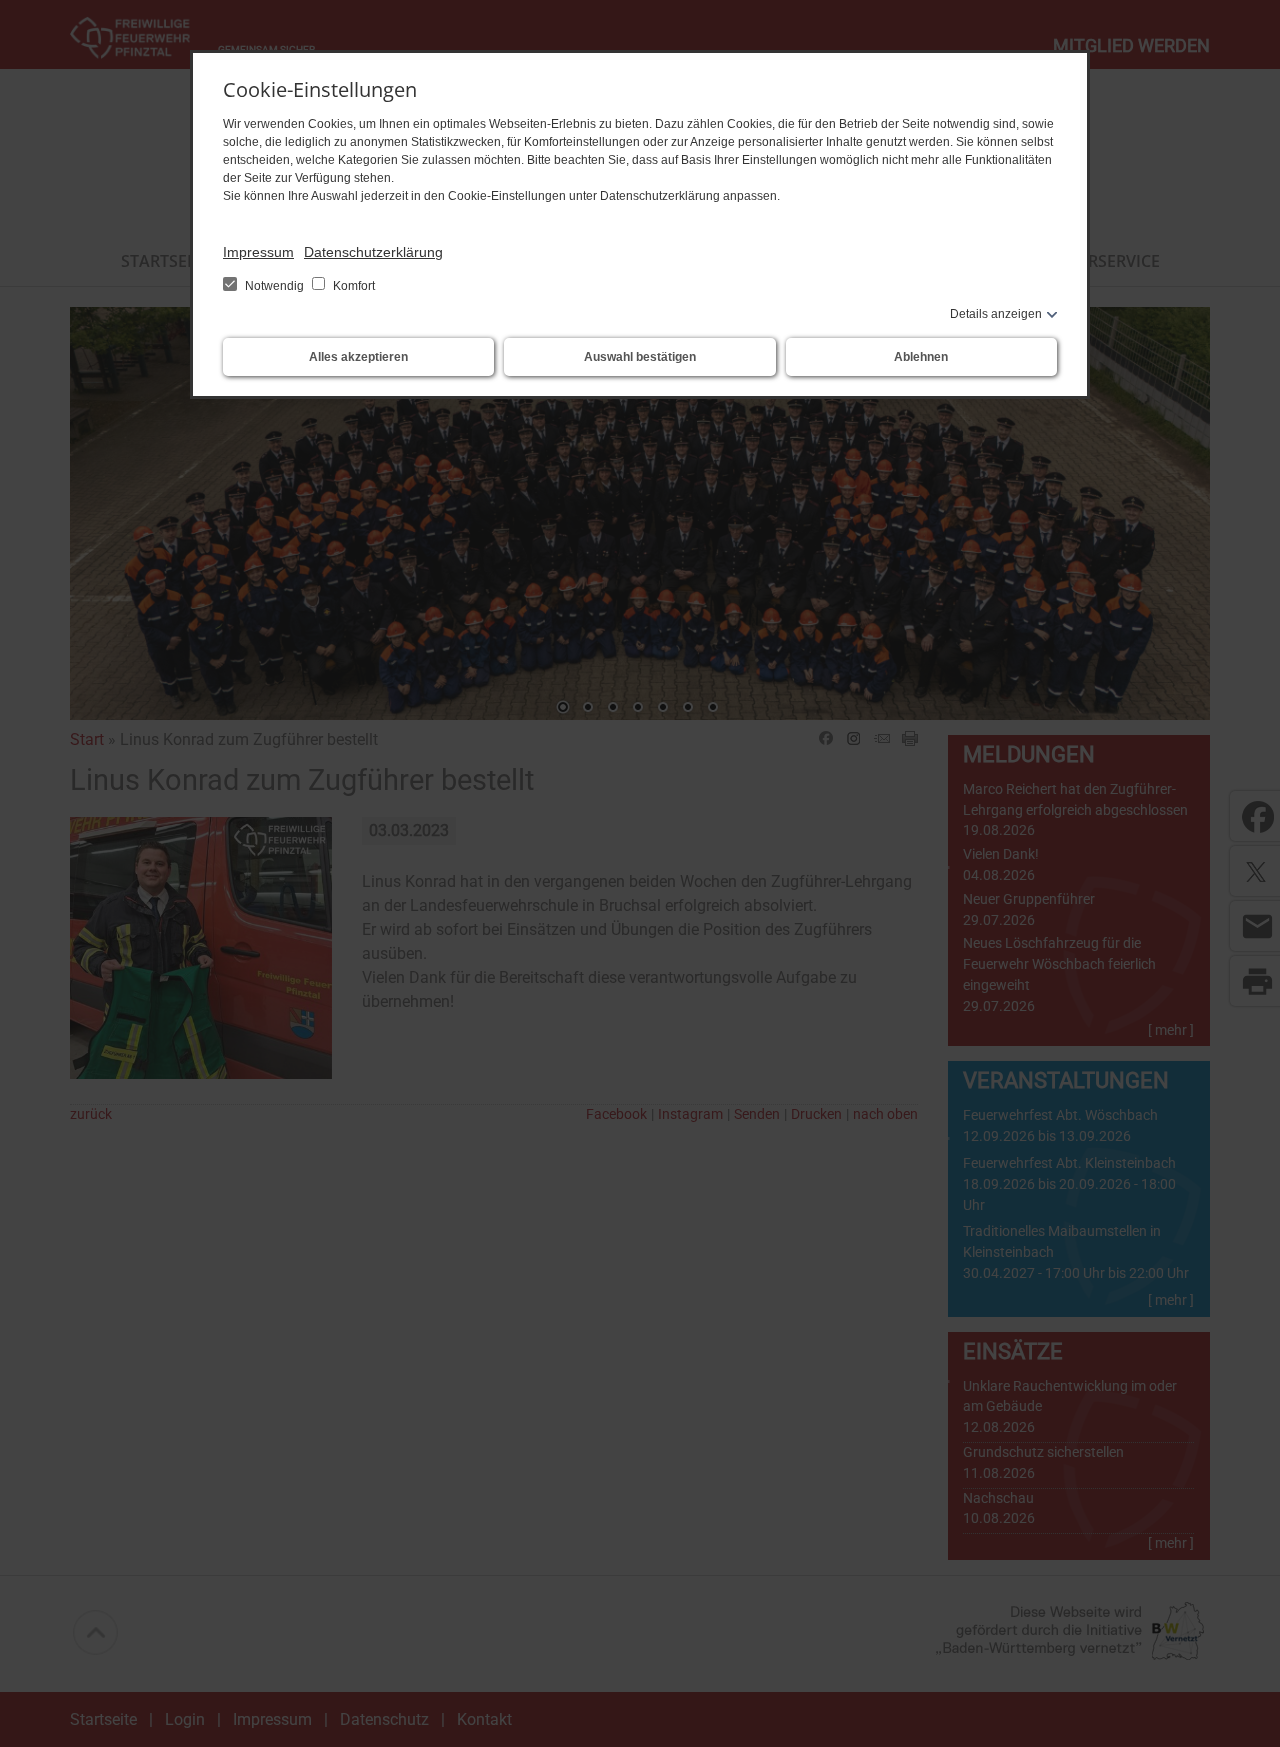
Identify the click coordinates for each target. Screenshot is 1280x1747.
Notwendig (274, 286)
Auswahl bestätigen (640, 357)
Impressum (258, 252)
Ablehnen (921, 357)
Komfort (352, 286)
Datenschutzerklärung (373, 252)
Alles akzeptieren (358, 357)
